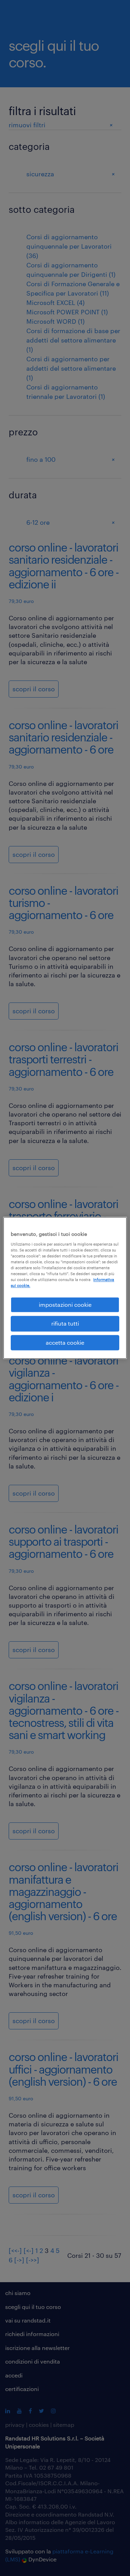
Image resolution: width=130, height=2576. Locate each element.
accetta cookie (65, 1342)
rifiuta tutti (65, 1324)
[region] (65, 1288)
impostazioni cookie (65, 1305)
